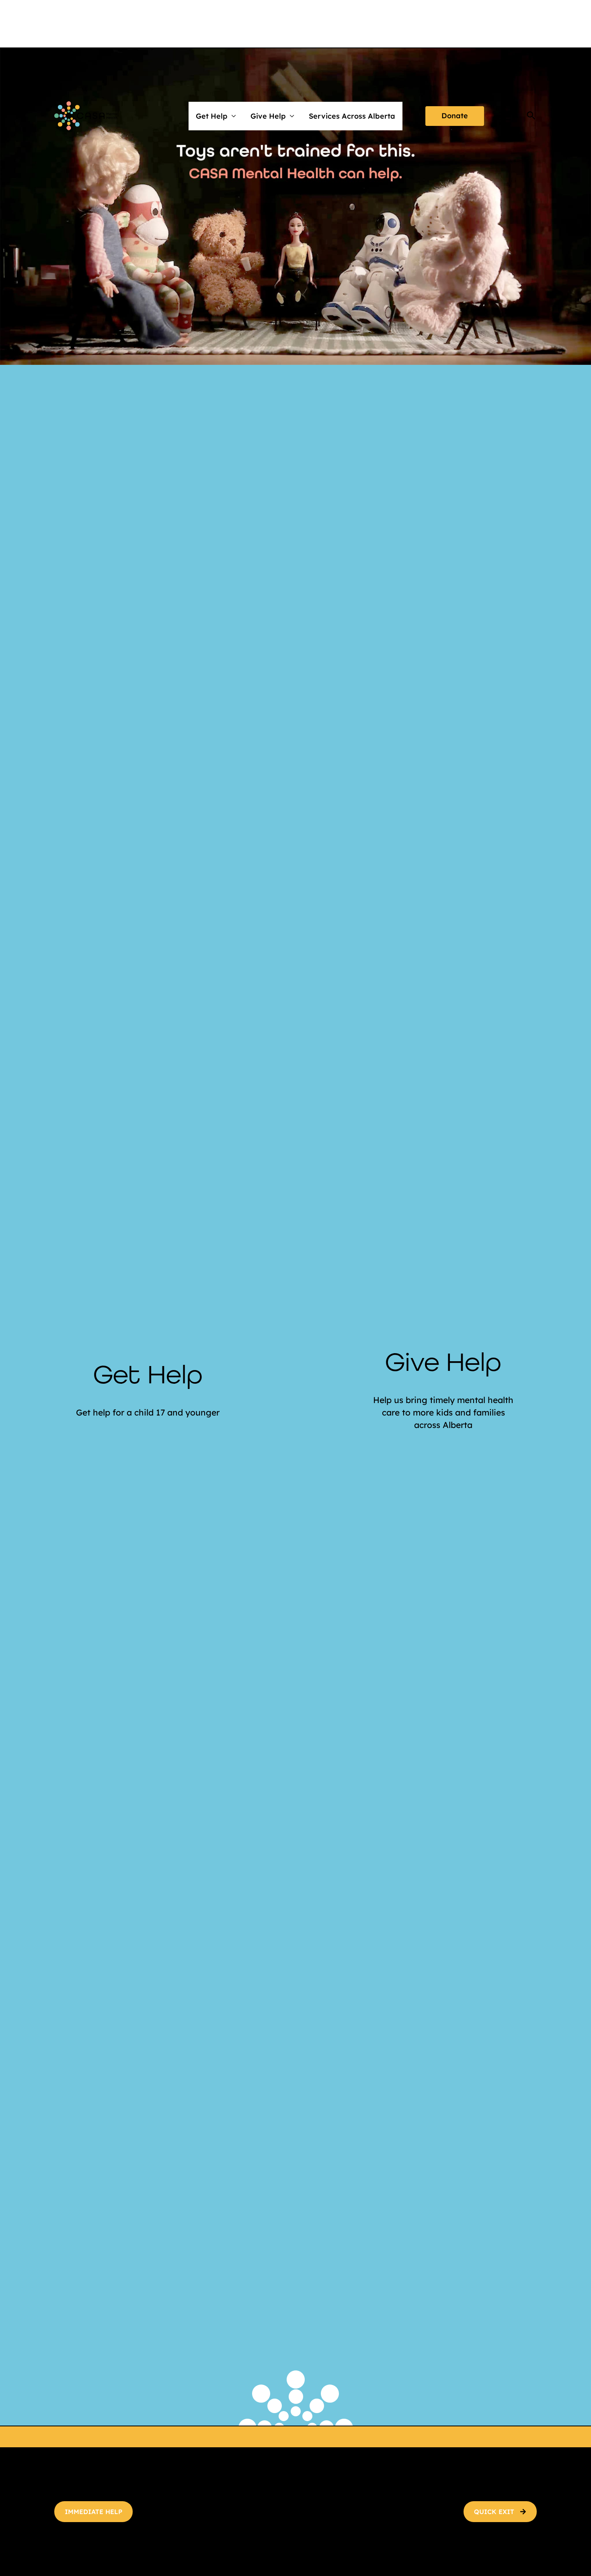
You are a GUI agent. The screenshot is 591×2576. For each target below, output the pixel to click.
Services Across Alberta (352, 116)
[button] (455, 116)
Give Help (268, 116)
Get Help (212, 116)
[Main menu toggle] (505, 116)
